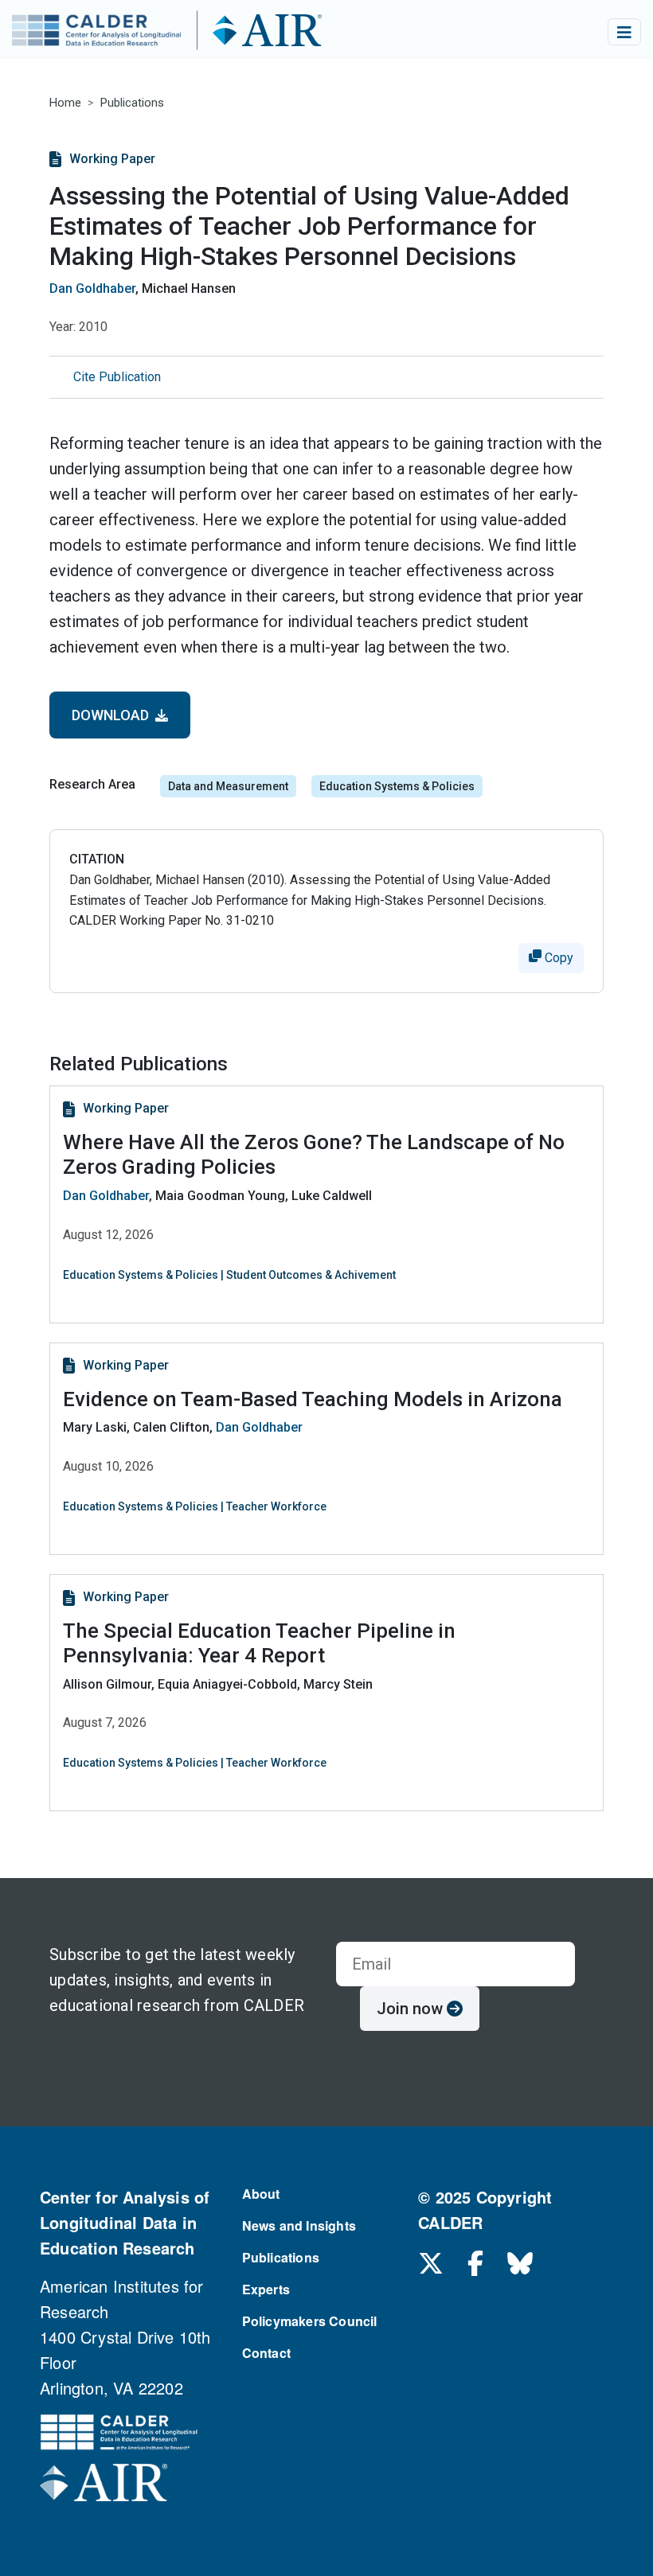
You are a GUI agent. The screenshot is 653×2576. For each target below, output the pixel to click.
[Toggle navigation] (624, 32)
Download (113, 715)
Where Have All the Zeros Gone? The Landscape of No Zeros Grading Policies (314, 1154)
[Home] (197, 32)
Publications (132, 103)
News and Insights (299, 2225)
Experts (266, 2289)
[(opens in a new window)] (104, 2486)
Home (65, 103)
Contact (266, 2353)
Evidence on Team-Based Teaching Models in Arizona (313, 1399)
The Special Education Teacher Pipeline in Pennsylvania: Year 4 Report (259, 1643)
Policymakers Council (310, 2321)
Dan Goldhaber (92, 288)
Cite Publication (117, 377)
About (261, 2194)
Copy (557, 958)
